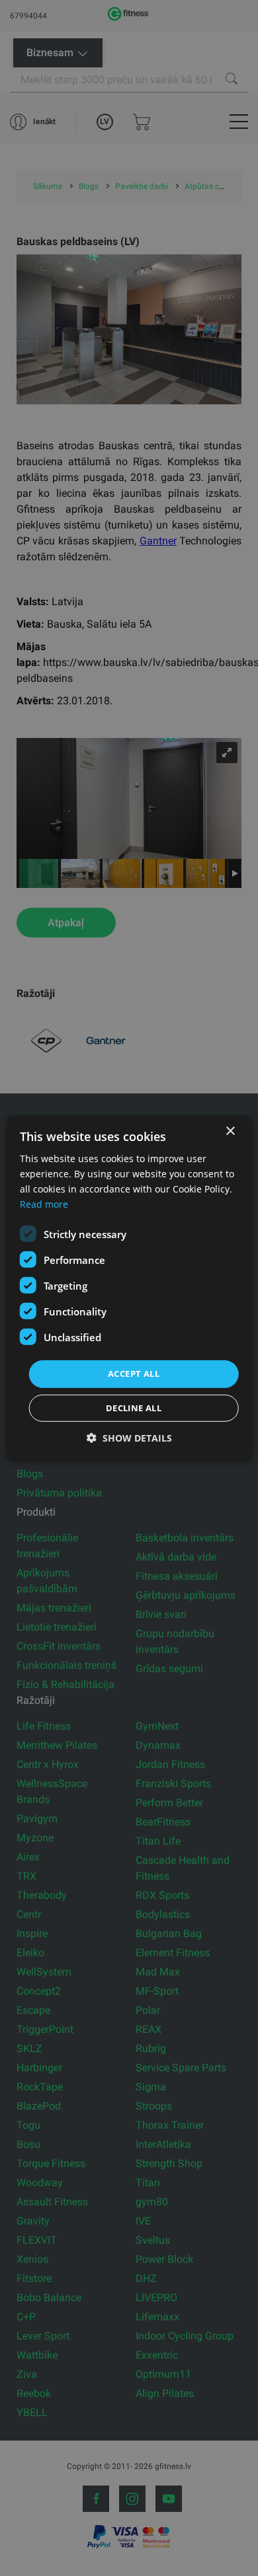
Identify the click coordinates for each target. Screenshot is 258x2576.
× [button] (230, 1131)
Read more (44, 1204)
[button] (129, 1438)
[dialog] (129, 1288)
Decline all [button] (134, 1408)
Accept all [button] (134, 1374)
